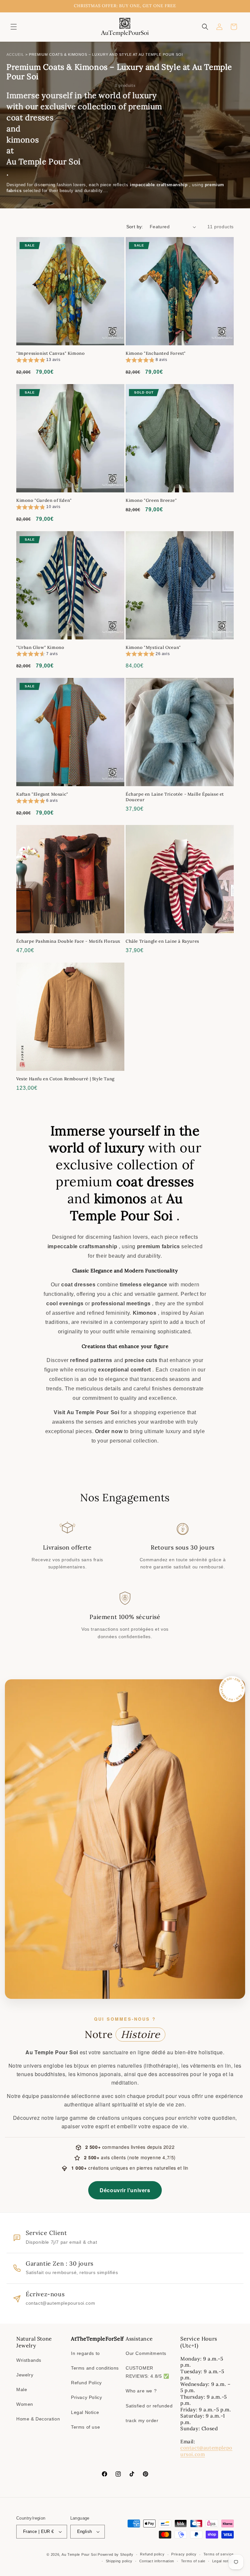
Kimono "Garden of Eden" (44, 501)
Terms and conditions (95, 2368)
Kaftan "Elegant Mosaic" (42, 794)
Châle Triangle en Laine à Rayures (162, 941)
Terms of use (85, 2427)
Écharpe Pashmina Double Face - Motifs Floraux (68, 941)
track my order (142, 2420)
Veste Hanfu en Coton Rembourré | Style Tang (65, 1079)
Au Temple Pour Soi (79, 2554)
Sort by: (135, 227)
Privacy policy (184, 2554)
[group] (38, 361)
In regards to (85, 2353)
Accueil (15, 54)
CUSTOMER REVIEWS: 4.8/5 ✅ (147, 2372)
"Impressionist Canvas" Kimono (50, 353)
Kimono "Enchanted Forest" (156, 353)
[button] (14, 27)
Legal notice (223, 2561)
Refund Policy (86, 2383)
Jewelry (25, 2375)
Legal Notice (85, 2412)
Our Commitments (146, 2353)
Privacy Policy (86, 2397)
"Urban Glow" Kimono (40, 648)
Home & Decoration (38, 2419)
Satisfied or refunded (149, 2406)
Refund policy (152, 2554)
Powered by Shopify (116, 2554)
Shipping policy (119, 2561)
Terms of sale (193, 2561)
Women (25, 2404)
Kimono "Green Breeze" (151, 501)
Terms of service (219, 2554)
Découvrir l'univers (125, 2190)
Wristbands (29, 2360)
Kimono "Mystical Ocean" (153, 648)
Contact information (157, 2561)
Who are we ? (141, 2391)
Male (22, 2389)
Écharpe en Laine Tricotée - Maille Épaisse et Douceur (175, 797)
